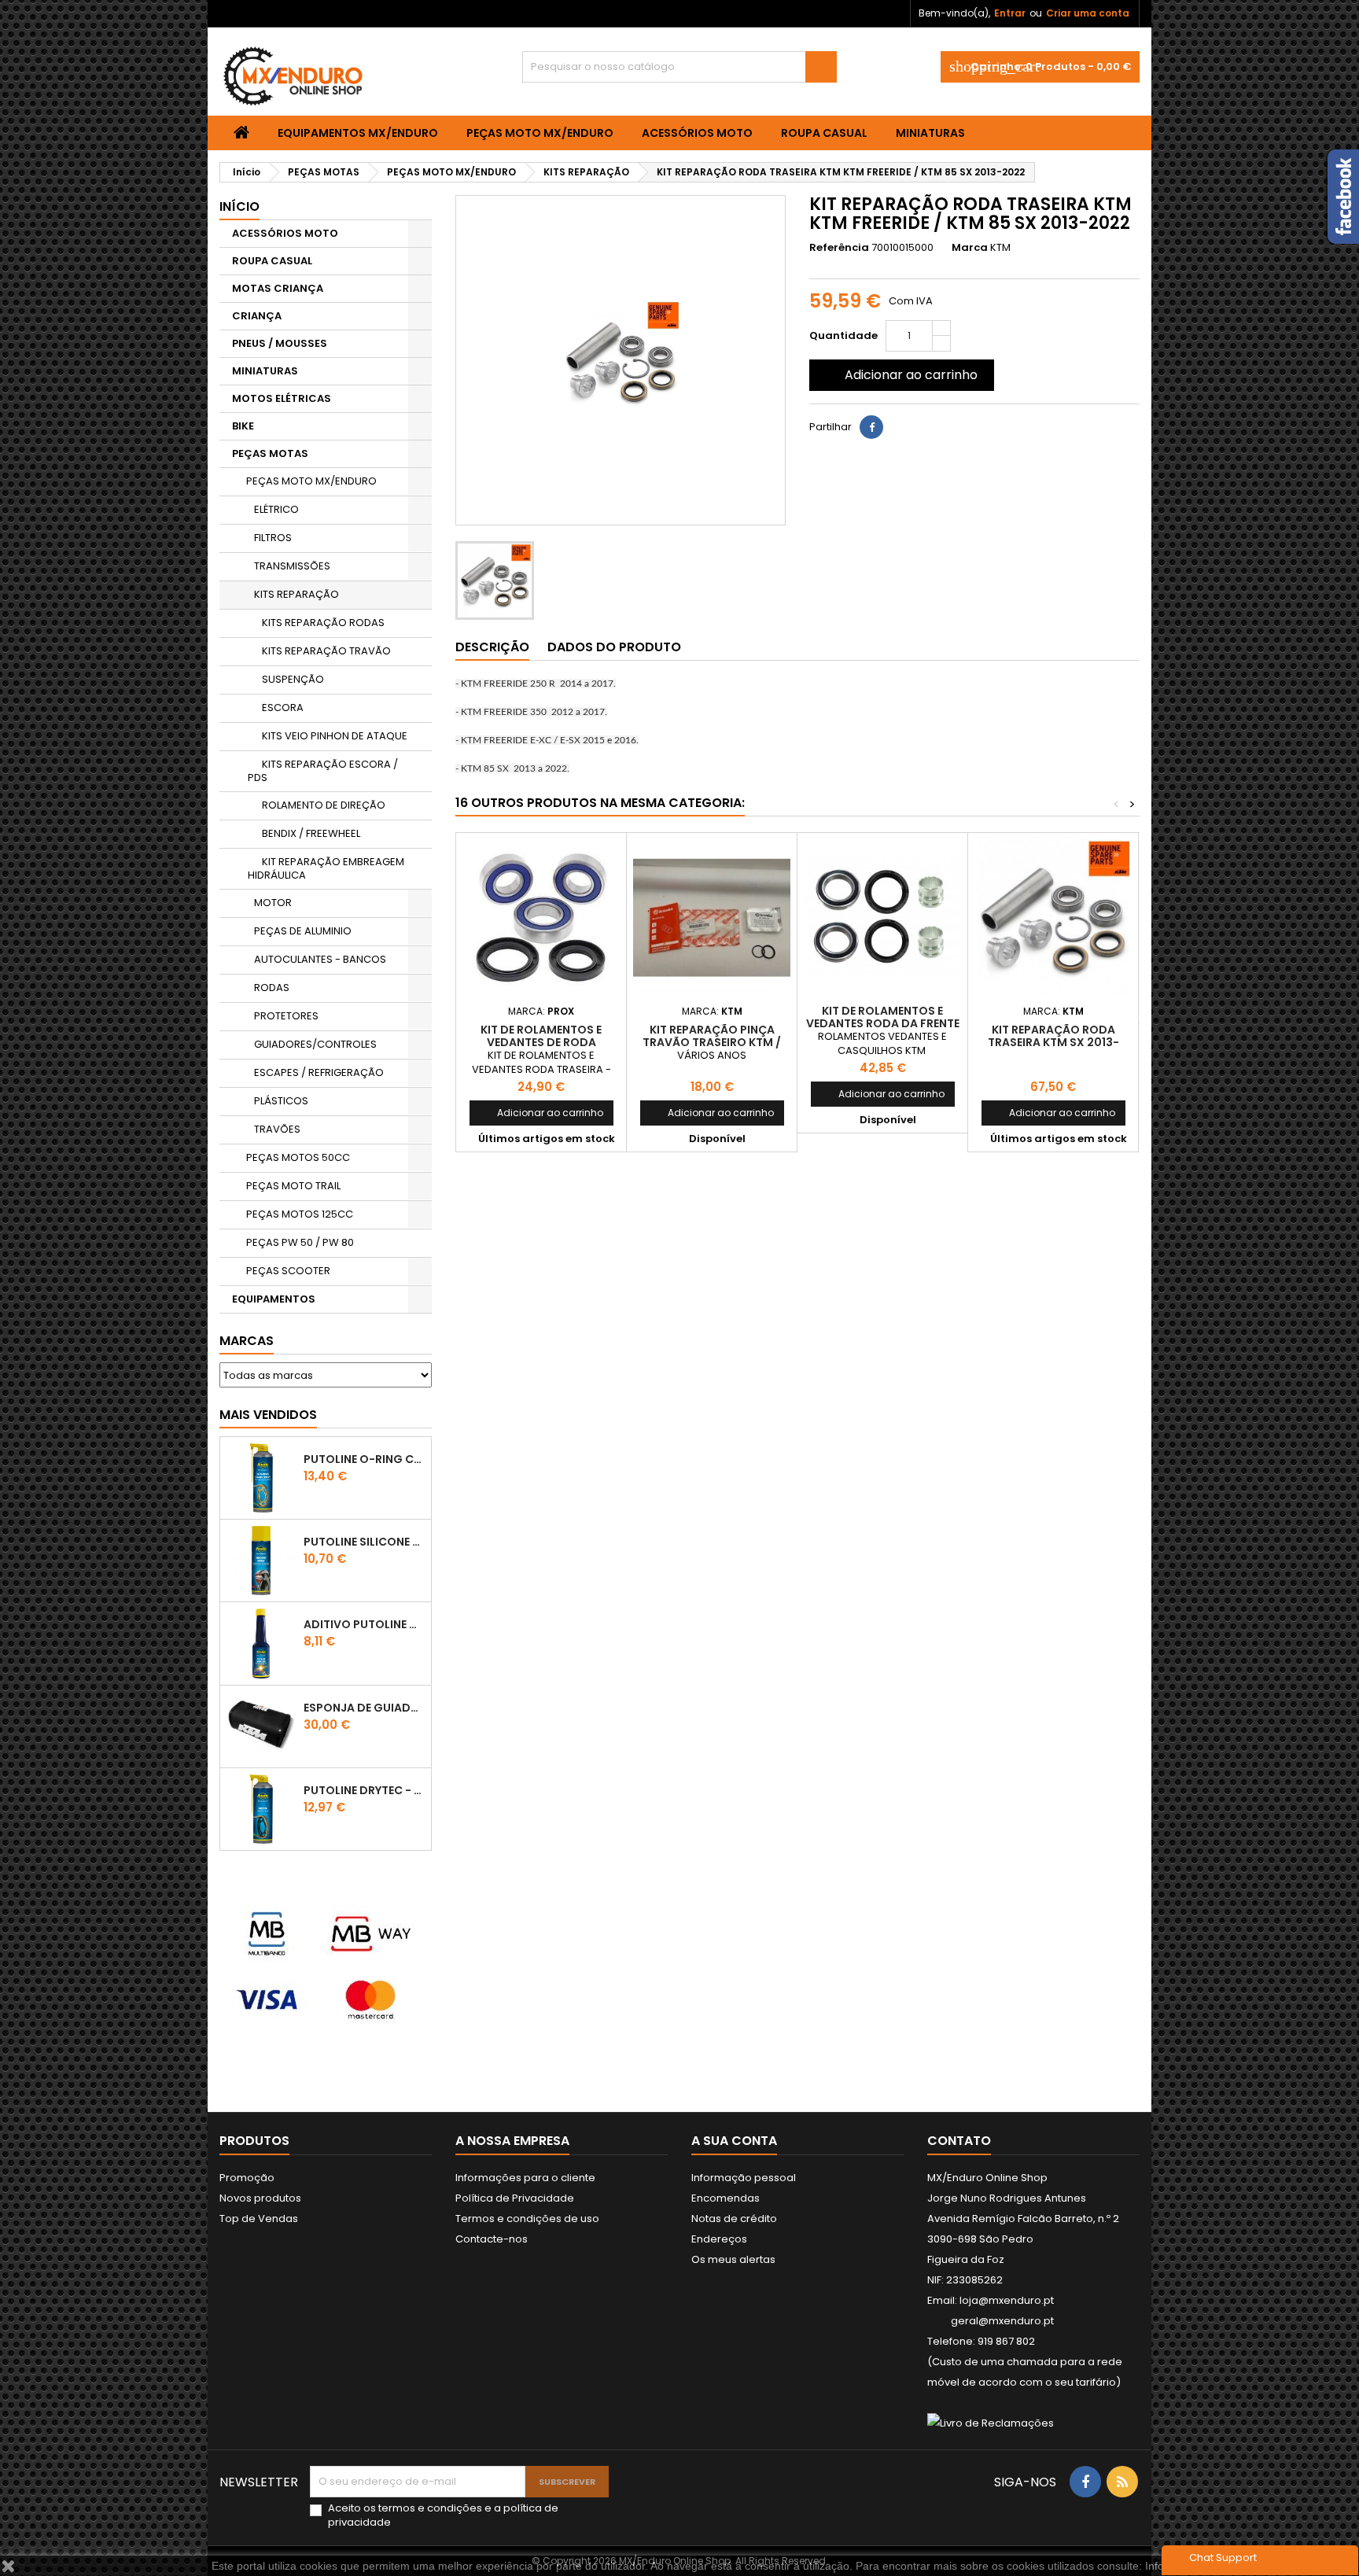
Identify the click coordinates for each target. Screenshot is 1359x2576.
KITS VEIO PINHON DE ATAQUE (335, 736)
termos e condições (430, 2508)
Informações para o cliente (525, 2178)
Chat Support (1223, 2558)
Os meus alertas (733, 2259)
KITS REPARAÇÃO (296, 594)
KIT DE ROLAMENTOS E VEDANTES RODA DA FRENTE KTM (883, 1023)
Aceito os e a (443, 2515)
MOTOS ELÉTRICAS (282, 398)
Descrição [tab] (492, 647)
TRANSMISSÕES (292, 566)
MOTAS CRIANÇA (278, 288)
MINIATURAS (930, 133)
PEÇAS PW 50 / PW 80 (300, 1242)
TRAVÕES (277, 1129)
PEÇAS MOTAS (270, 453)
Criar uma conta (1088, 13)
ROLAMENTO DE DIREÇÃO (324, 805)
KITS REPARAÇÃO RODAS (323, 623)
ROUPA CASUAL (824, 133)
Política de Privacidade (515, 2198)
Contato (959, 2141)
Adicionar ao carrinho (900, 375)
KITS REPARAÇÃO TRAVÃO (326, 651)
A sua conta (734, 2141)
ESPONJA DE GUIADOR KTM (364, 1708)
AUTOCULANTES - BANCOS (320, 959)
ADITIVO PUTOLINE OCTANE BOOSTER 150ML (364, 1624)
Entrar (1010, 13)
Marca (970, 248)
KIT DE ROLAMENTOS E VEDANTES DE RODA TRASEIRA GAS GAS (541, 1042)
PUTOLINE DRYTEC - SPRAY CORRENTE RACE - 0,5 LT (364, 1790)
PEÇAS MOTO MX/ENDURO (540, 133)
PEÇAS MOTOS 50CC (298, 1157)
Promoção (247, 2178)
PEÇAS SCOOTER (288, 1271)
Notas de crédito (734, 2219)
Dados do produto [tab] (614, 647)
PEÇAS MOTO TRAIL (293, 1186)
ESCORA (283, 708)
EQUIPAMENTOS (274, 1299)
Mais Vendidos (268, 1415)
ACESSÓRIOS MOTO (697, 133)
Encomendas (726, 2198)
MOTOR (273, 903)
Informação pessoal (744, 2178)
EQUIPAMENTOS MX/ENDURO (358, 133)
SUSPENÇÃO (293, 679)
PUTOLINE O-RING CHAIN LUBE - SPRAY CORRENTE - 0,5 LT (364, 1459)
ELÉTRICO (276, 509)
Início (239, 206)
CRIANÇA (257, 316)
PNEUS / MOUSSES (280, 343)
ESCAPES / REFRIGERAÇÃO (319, 1072)
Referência (839, 248)
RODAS (272, 988)
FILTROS (273, 538)
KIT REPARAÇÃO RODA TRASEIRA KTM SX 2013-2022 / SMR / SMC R (1053, 1042)
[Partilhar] (871, 427)
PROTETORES (286, 1016)
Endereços (719, 2239)
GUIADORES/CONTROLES (315, 1044)
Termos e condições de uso (527, 2219)
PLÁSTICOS (281, 1101)
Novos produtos (260, 2198)
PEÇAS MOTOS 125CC (300, 1214)
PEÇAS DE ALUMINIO (303, 931)
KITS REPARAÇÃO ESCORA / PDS (323, 771)
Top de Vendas (259, 2219)
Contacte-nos (492, 2239)
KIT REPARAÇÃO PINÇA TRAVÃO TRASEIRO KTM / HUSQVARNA (712, 1042)
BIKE (243, 426)
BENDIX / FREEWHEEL (311, 833)
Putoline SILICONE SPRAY (364, 1542)
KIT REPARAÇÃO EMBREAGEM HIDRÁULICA (326, 868)
